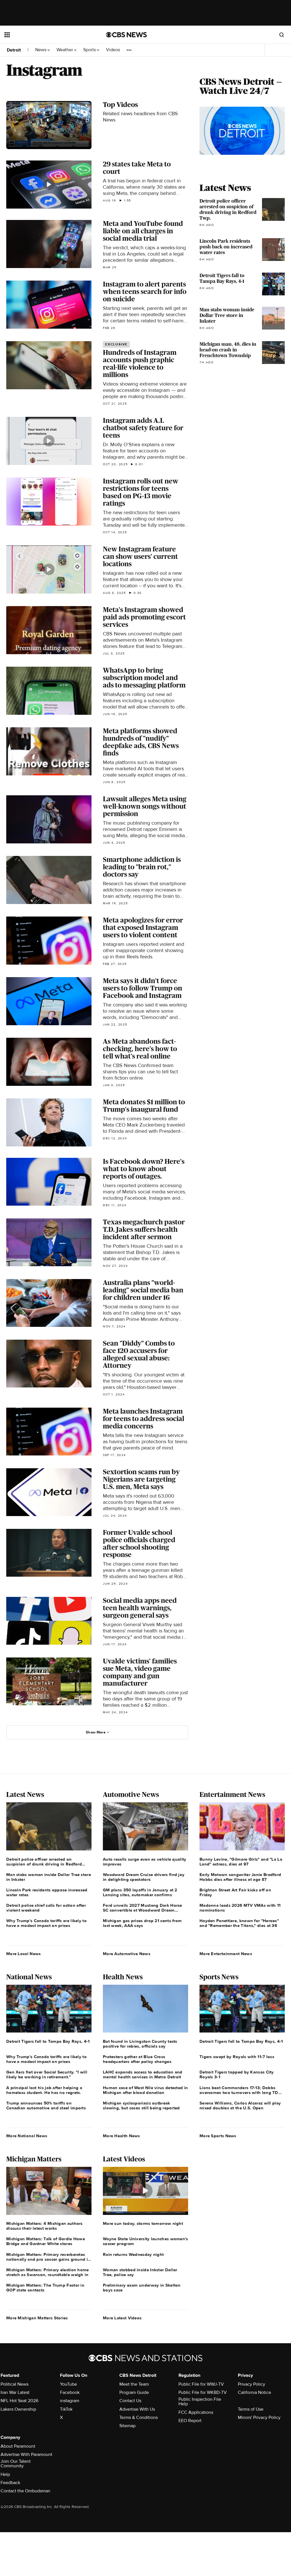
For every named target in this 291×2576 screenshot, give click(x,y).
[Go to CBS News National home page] (126, 35)
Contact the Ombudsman (25, 2491)
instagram (70, 2401)
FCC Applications (196, 2412)
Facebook (70, 2392)
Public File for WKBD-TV (203, 2392)
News (41, 50)
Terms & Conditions (139, 2418)
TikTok (66, 2409)
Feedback (10, 2483)
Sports (90, 50)
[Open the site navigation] (45, 35)
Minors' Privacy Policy (259, 2418)
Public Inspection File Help (200, 2402)
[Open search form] (282, 35)
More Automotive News (127, 1954)
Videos (113, 50)
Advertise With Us (137, 2409)
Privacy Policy (251, 2384)
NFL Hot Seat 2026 (19, 2401)
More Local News (24, 1954)
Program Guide (134, 2392)
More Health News (121, 2136)
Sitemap (127, 2426)
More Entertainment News (226, 1954)
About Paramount (18, 2446)
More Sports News (218, 2136)
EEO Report (190, 2421)
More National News (27, 2136)
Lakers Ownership (18, 2409)
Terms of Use (251, 2409)
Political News (14, 2384)
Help (5, 2474)
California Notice (254, 2392)
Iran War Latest (15, 2392)
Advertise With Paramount (26, 2454)
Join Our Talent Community (16, 2464)
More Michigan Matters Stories (37, 2318)
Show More (96, 1732)
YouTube (68, 2384)
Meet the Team (134, 2384)
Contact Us (130, 2401)
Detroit (14, 50)
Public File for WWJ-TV (201, 2384)
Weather (65, 50)
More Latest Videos (122, 2318)
